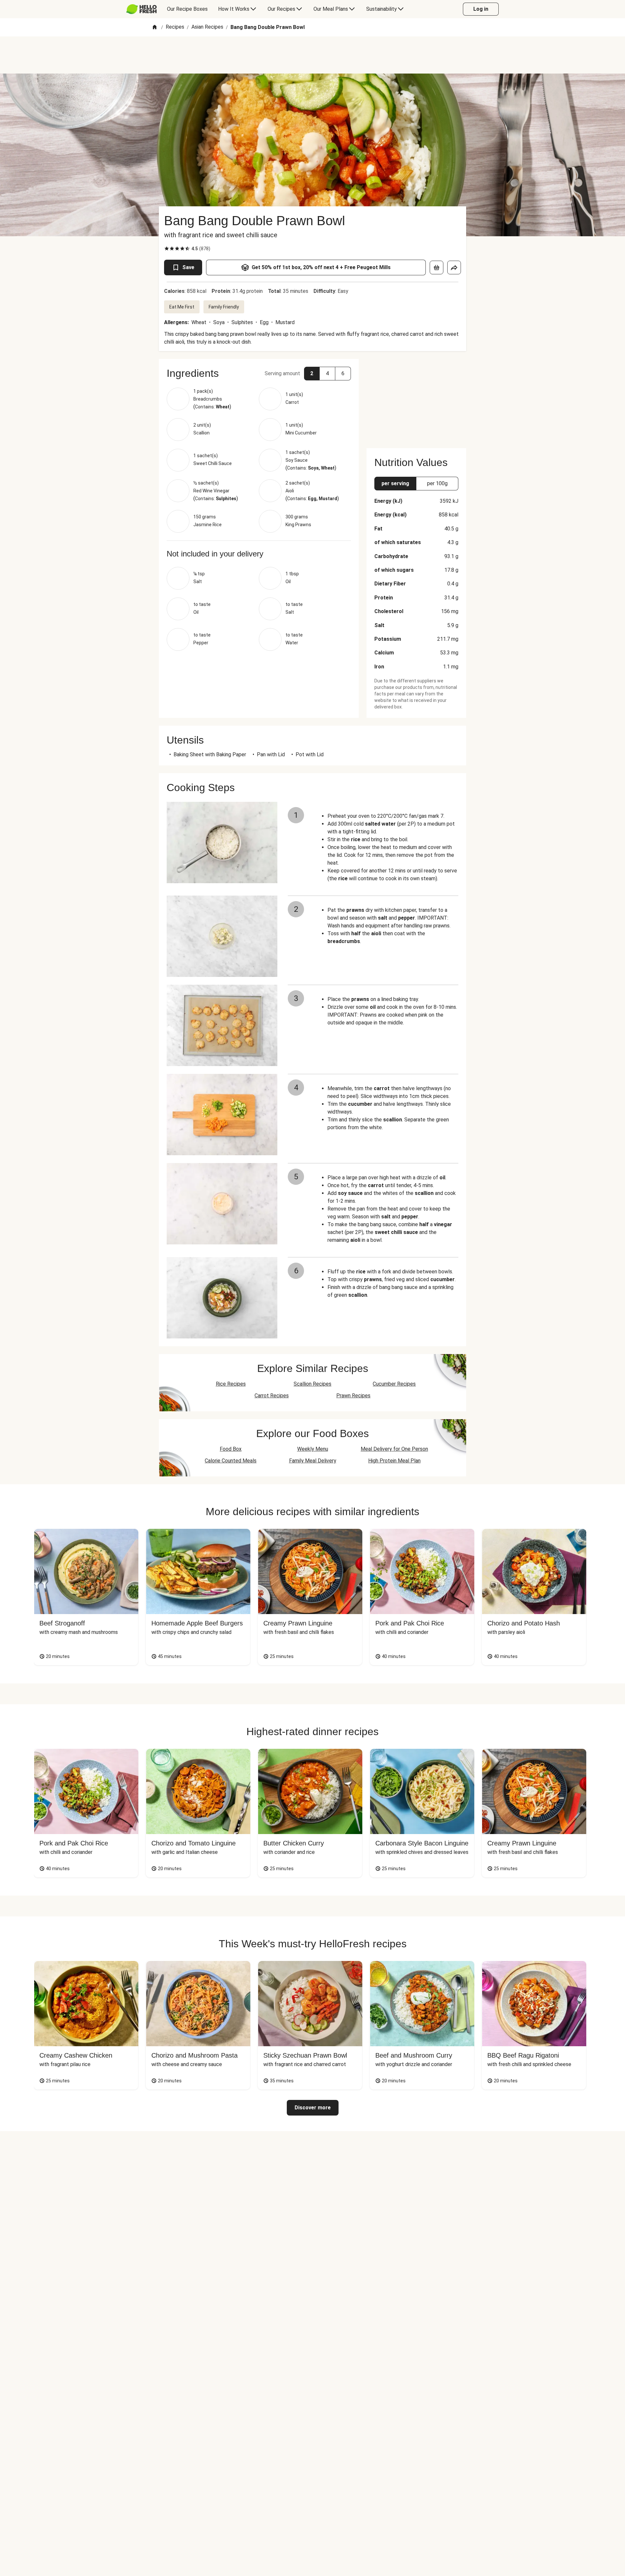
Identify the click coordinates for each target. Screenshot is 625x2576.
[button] (259, 373)
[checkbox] (167, 249)
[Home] (155, 27)
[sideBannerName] (416, 400)
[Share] (454, 267)
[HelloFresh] (141, 9)
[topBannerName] (312, 55)
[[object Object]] (437, 267)
